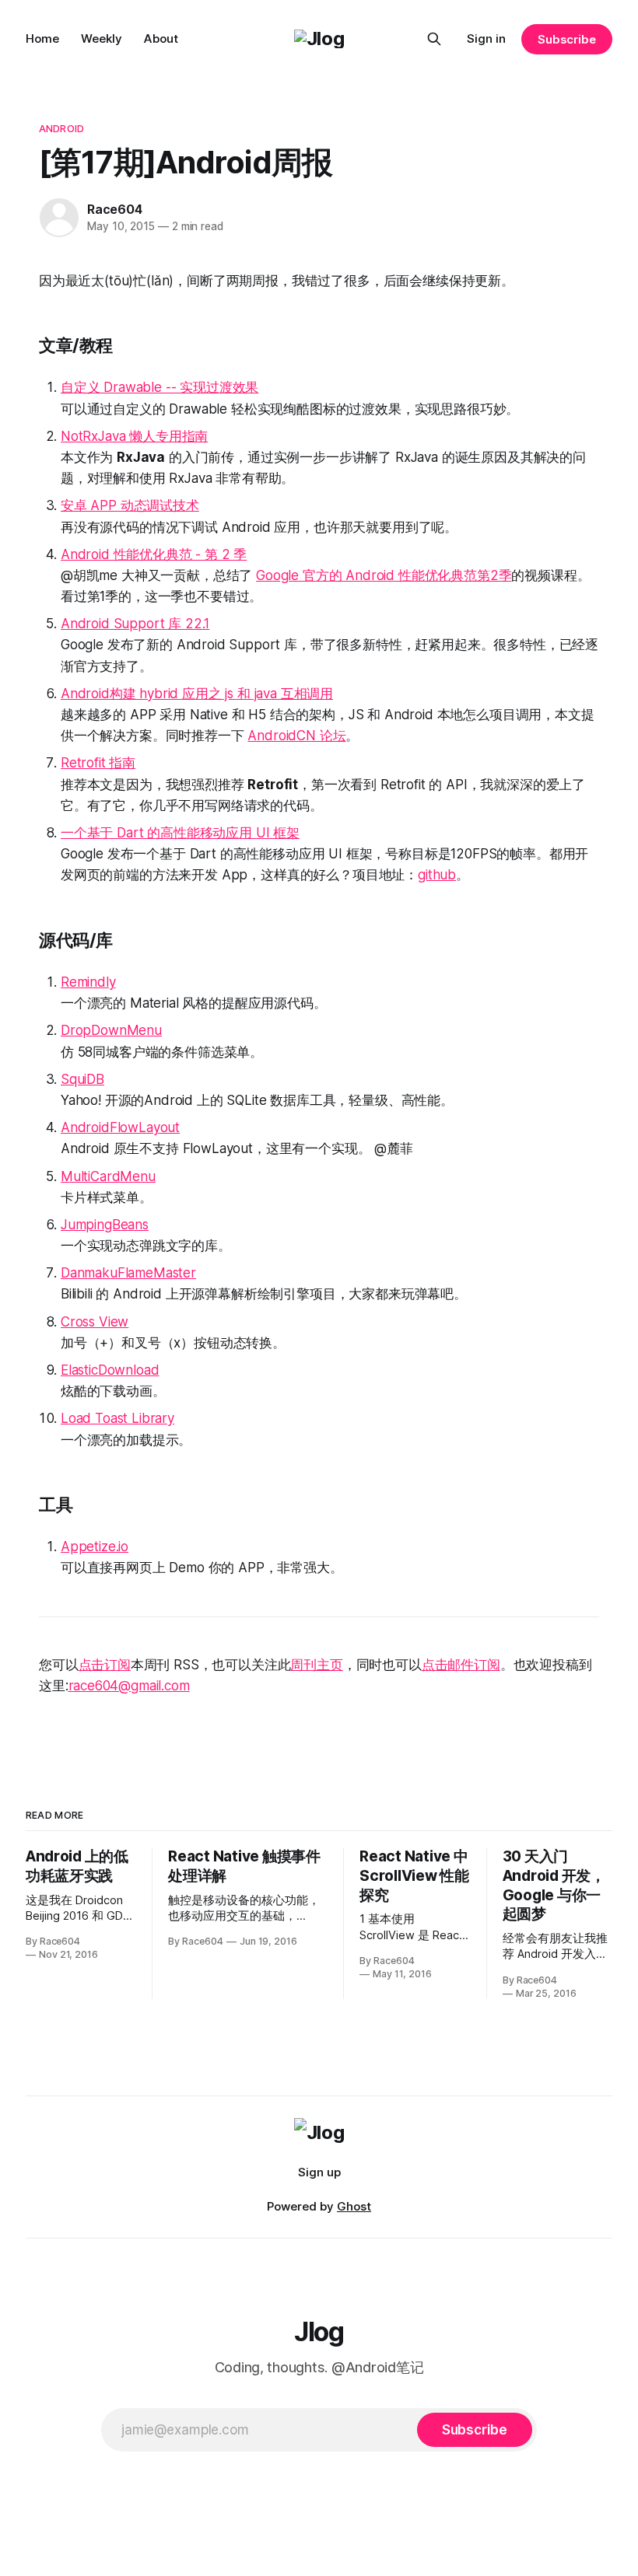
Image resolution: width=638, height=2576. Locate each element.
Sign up (319, 2172)
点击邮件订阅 (461, 1665)
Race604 (115, 209)
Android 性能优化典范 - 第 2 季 (154, 554)
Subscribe (567, 39)
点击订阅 (105, 1665)
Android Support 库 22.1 (135, 624)
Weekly (102, 38)
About (161, 38)
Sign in (486, 38)
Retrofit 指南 (98, 763)
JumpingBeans (105, 1225)
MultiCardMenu (108, 1176)
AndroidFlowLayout (120, 1127)
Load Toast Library (117, 1418)
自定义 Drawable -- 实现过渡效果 (159, 387)
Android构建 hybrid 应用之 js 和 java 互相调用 (197, 694)
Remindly (88, 982)
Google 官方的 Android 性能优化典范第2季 (384, 575)
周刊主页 (316, 1665)
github (437, 875)
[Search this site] (434, 39)
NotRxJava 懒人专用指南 (134, 436)
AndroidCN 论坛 (296, 736)
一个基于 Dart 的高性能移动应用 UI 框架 (180, 833)
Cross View (95, 1322)
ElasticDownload (110, 1370)
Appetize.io (95, 1547)
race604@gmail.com (129, 1686)
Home (42, 38)
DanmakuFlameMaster (128, 1273)
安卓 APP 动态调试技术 (130, 505)
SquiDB (82, 1079)
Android (61, 128)
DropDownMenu (111, 1030)
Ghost (354, 2206)
